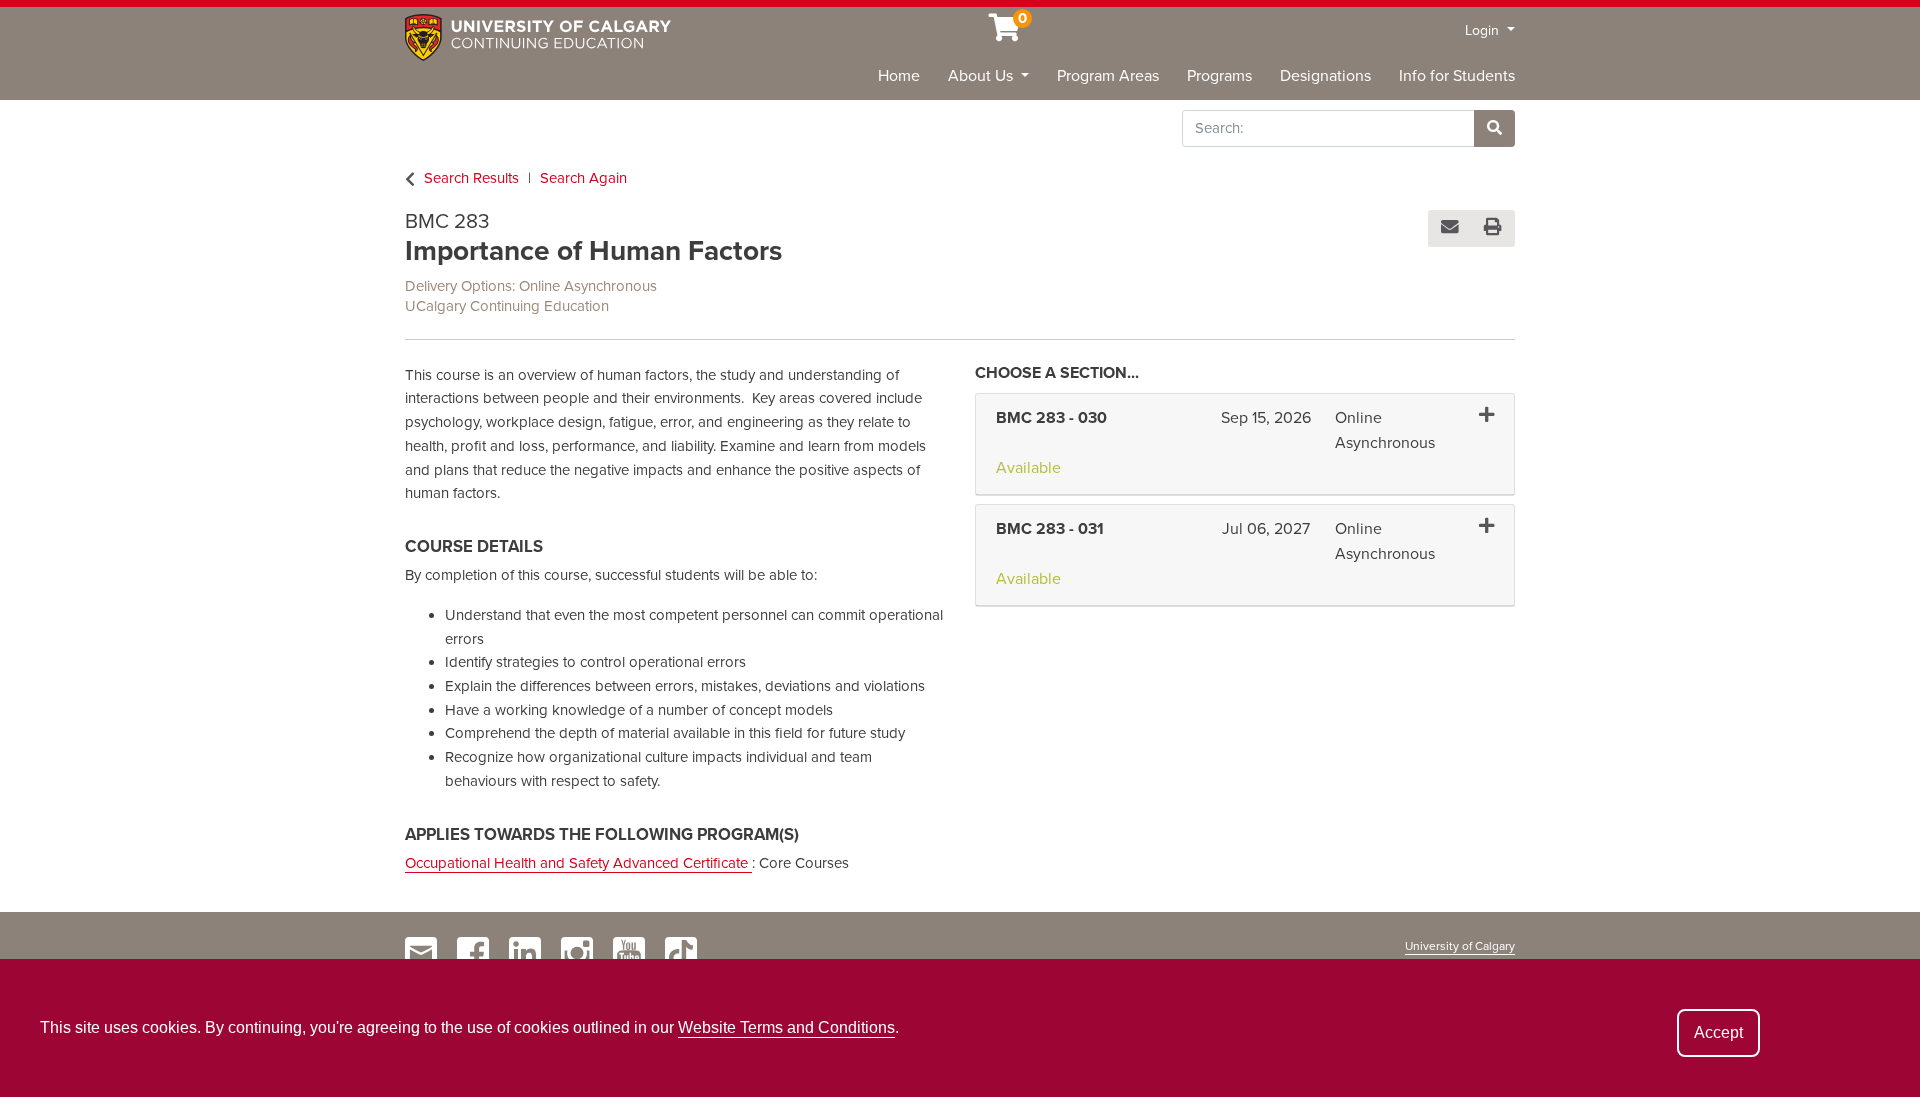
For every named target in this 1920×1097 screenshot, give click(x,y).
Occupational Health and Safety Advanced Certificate (578, 863)
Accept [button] (1718, 1032)
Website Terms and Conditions (786, 1027)
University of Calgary (1460, 946)
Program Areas (1108, 76)
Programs (1219, 76)
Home (899, 76)
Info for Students (1457, 76)
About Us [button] (982, 76)
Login (1484, 30)
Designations (1325, 76)
